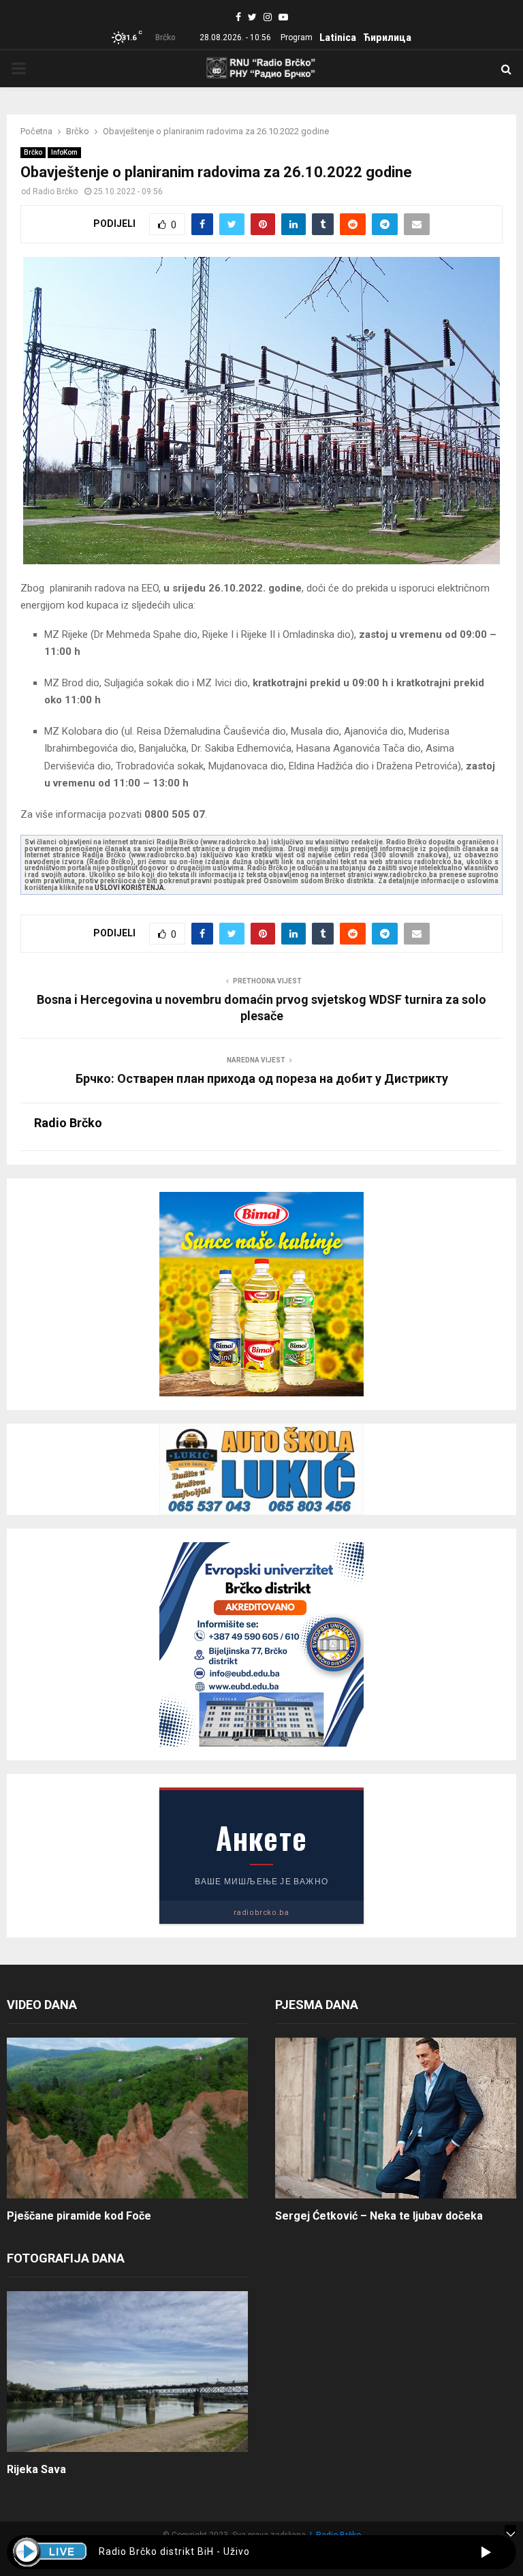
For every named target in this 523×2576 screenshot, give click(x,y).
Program (297, 37)
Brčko (33, 152)
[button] (486, 2552)
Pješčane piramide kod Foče (79, 2216)
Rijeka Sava (36, 2469)
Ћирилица (387, 37)
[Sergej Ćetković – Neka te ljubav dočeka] (396, 2118)
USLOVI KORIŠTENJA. (130, 888)
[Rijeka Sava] (127, 2372)
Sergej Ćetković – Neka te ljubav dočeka (379, 2216)
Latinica (338, 37)
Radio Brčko (55, 191)
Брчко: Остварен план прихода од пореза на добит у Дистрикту (262, 1078)
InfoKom (64, 152)
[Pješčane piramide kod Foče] (127, 2118)
